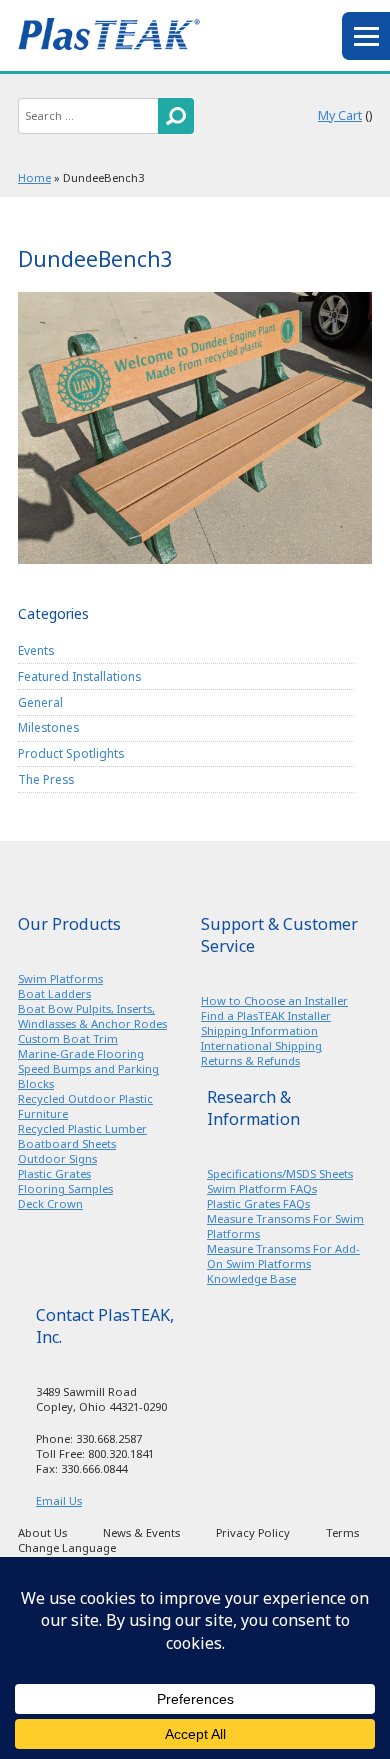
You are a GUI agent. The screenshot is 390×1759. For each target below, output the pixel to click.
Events (36, 650)
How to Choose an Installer (274, 1000)
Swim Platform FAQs (262, 1188)
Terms (342, 1532)
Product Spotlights (71, 753)
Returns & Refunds (250, 1060)
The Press (46, 779)
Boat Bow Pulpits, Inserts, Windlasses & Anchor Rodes (92, 1016)
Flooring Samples (65, 1188)
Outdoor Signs (57, 1158)
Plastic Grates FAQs (258, 1203)
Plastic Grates (54, 1173)
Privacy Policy (253, 1532)
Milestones (48, 727)
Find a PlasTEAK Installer (266, 1015)
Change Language (67, 1547)
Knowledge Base (251, 1278)
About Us (42, 1532)
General (40, 702)
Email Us (59, 1500)
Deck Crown (50, 1203)
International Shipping (261, 1045)
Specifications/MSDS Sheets (280, 1173)
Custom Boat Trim (68, 1038)
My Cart (340, 115)
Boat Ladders (54, 993)
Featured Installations (79, 676)
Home (34, 177)
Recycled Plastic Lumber (82, 1128)
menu (366, 36)
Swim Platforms (60, 978)
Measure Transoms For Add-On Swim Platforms (283, 1256)
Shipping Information (259, 1030)
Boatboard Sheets (67, 1143)
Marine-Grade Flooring (81, 1053)
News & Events (141, 1532)
